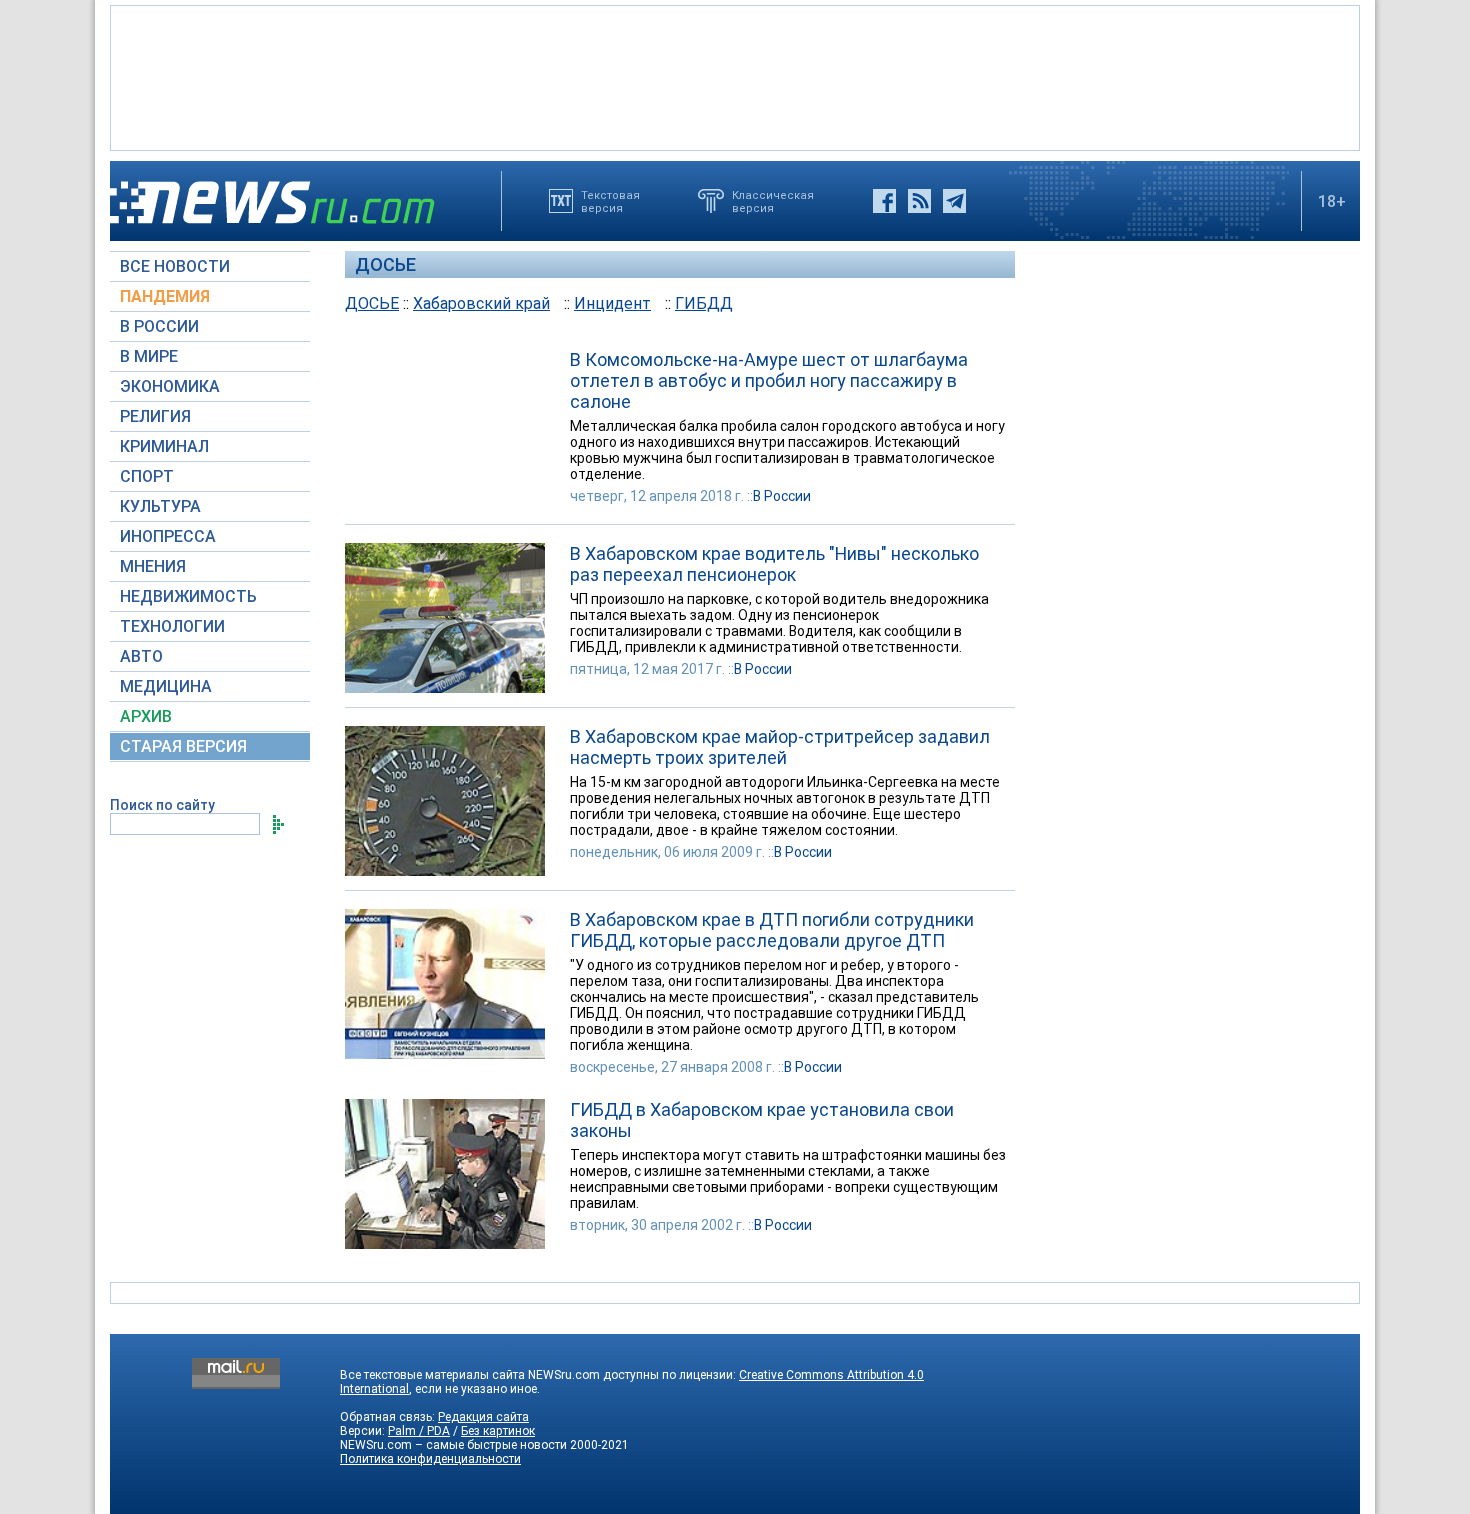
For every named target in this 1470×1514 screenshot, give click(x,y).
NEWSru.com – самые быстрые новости (453, 1445)
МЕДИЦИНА (166, 686)
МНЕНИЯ (153, 566)
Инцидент (612, 303)
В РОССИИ (159, 326)
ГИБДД (704, 303)
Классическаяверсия (773, 201)
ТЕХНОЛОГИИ (172, 626)
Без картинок (498, 1431)
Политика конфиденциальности (430, 1459)
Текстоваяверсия (610, 201)
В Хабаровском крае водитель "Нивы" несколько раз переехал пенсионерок (774, 564)
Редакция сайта (483, 1417)
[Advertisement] (735, 76)
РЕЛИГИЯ (155, 416)
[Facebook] (884, 201)
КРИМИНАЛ (164, 446)
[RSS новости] (919, 201)
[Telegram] (954, 201)
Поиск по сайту (162, 805)
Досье (385, 264)
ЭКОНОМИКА (170, 386)
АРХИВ (146, 716)
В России (782, 496)
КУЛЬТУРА (160, 506)
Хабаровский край (481, 303)
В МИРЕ (149, 356)
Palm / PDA (419, 1431)
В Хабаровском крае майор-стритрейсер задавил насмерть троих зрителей (780, 747)
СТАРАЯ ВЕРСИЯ (183, 746)
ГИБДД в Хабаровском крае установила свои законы (762, 1120)
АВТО (141, 656)
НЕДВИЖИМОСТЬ (188, 596)
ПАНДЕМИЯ (165, 296)
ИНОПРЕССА (168, 536)
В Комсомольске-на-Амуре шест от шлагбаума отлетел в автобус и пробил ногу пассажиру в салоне (769, 380)
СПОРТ (147, 476)
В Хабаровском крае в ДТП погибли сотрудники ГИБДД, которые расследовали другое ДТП (772, 930)
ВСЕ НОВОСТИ (175, 266)
